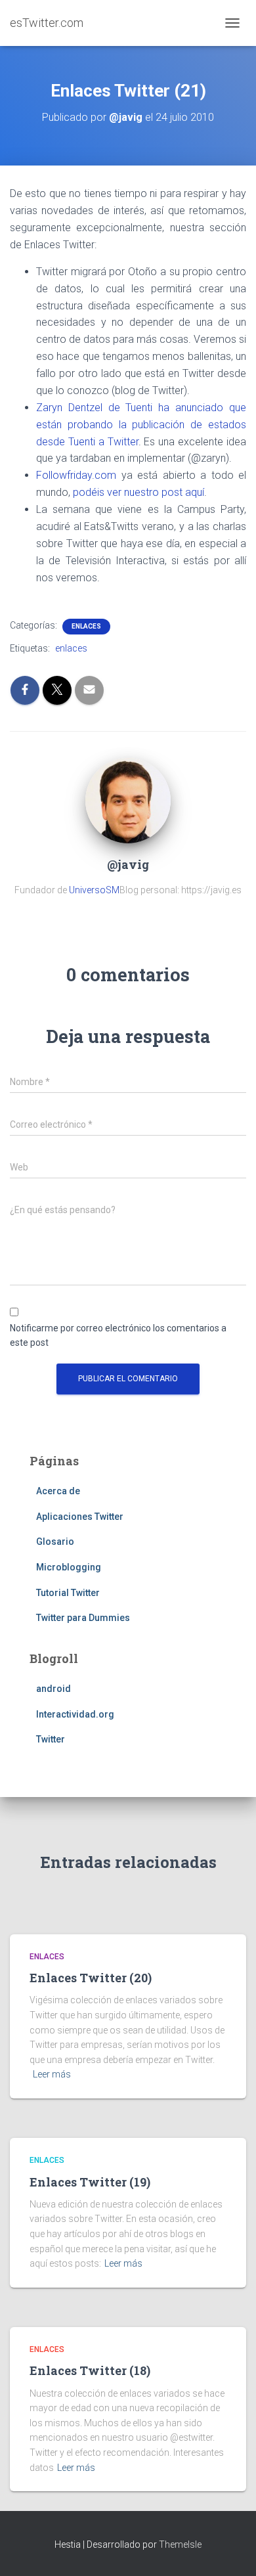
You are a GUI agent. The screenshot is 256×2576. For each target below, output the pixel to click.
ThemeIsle (180, 2544)
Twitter (51, 1739)
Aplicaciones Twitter (80, 1517)
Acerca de (58, 1491)
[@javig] (128, 800)
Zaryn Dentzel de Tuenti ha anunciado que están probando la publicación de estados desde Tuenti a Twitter (141, 425)
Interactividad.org (75, 1714)
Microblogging (69, 1567)
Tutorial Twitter (68, 1593)
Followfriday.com (76, 475)
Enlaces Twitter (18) (90, 2370)
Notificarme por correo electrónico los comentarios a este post (118, 1336)
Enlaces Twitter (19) (90, 2182)
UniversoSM (94, 890)
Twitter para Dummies (83, 1618)
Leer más (52, 2074)
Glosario (55, 1542)
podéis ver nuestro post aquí (139, 492)
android (53, 1689)
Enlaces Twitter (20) (91, 1978)
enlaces (86, 626)
